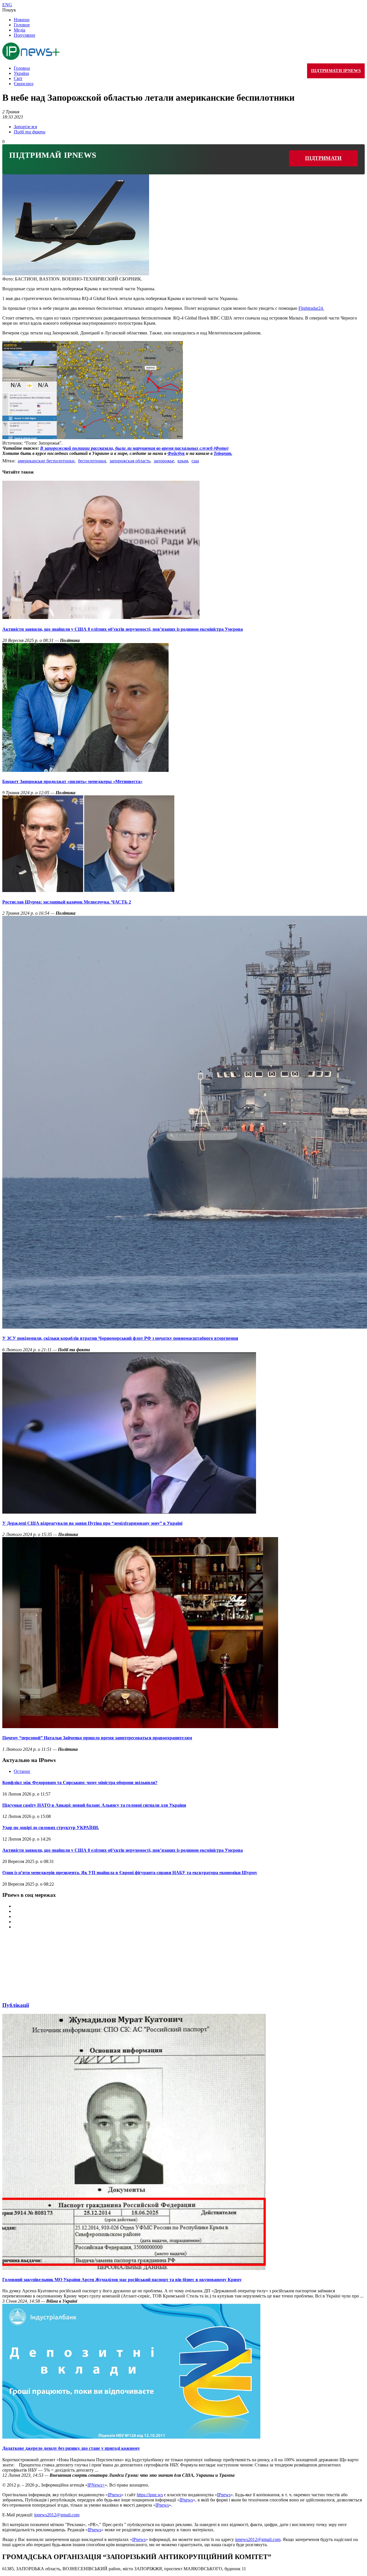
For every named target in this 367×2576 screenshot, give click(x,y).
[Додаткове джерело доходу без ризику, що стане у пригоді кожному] (131, 2437)
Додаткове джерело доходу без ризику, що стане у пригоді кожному (71, 2448)
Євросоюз (24, 84)
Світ (18, 78)
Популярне (25, 35)
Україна (21, 73)
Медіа (19, 30)
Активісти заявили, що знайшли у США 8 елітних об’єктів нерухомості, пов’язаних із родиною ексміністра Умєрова (123, 629)
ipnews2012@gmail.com (57, 2515)
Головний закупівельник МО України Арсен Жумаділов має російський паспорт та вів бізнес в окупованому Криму (122, 2280)
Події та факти (30, 132)
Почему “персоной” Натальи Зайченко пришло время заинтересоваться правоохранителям (97, 1738)
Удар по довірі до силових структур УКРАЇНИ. (51, 1828)
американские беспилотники (46, 461)
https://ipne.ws (150, 2495)
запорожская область (130, 461)
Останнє (22, 1771)
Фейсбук (176, 453)
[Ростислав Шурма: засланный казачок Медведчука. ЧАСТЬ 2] (88, 890)
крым (183, 461)
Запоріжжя (25, 127)
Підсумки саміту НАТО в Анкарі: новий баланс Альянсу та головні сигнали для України (94, 1805)
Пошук (9, 10)
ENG (7, 5)
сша (195, 461)
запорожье (164, 461)
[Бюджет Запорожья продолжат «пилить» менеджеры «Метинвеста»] (85, 770)
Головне (22, 25)
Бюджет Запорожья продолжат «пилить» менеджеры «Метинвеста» (72, 781)
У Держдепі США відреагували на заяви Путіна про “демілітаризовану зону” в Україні (92, 1523)
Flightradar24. (311, 308)
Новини (22, 20)
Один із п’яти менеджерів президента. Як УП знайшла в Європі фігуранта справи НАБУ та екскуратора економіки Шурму (130, 1873)
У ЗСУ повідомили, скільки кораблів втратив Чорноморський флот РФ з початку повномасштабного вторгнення (120, 1338)
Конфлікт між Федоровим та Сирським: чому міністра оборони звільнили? (80, 1782)
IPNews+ (96, 2485)
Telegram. (223, 453)
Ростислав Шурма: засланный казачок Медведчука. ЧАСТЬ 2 (67, 902)
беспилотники (92, 461)
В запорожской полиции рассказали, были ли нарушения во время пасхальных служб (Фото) (134, 448)
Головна (22, 68)
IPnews (115, 2495)
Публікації (16, 2005)
